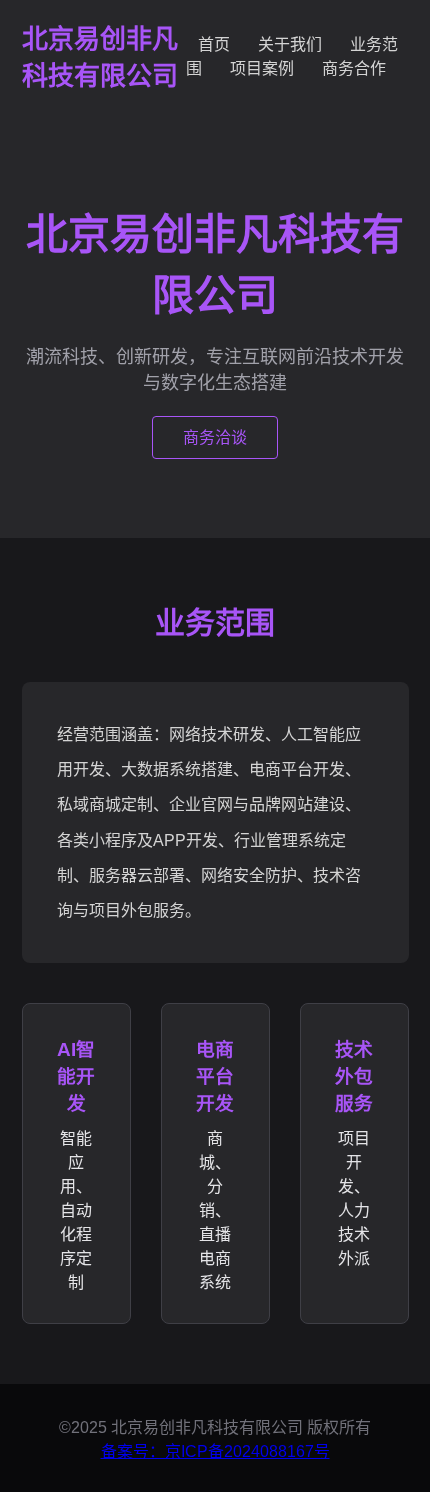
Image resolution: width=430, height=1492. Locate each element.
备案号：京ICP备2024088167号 (215, 1451)
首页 (214, 44)
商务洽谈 (215, 437)
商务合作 (354, 68)
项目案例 (262, 68)
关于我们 (290, 44)
